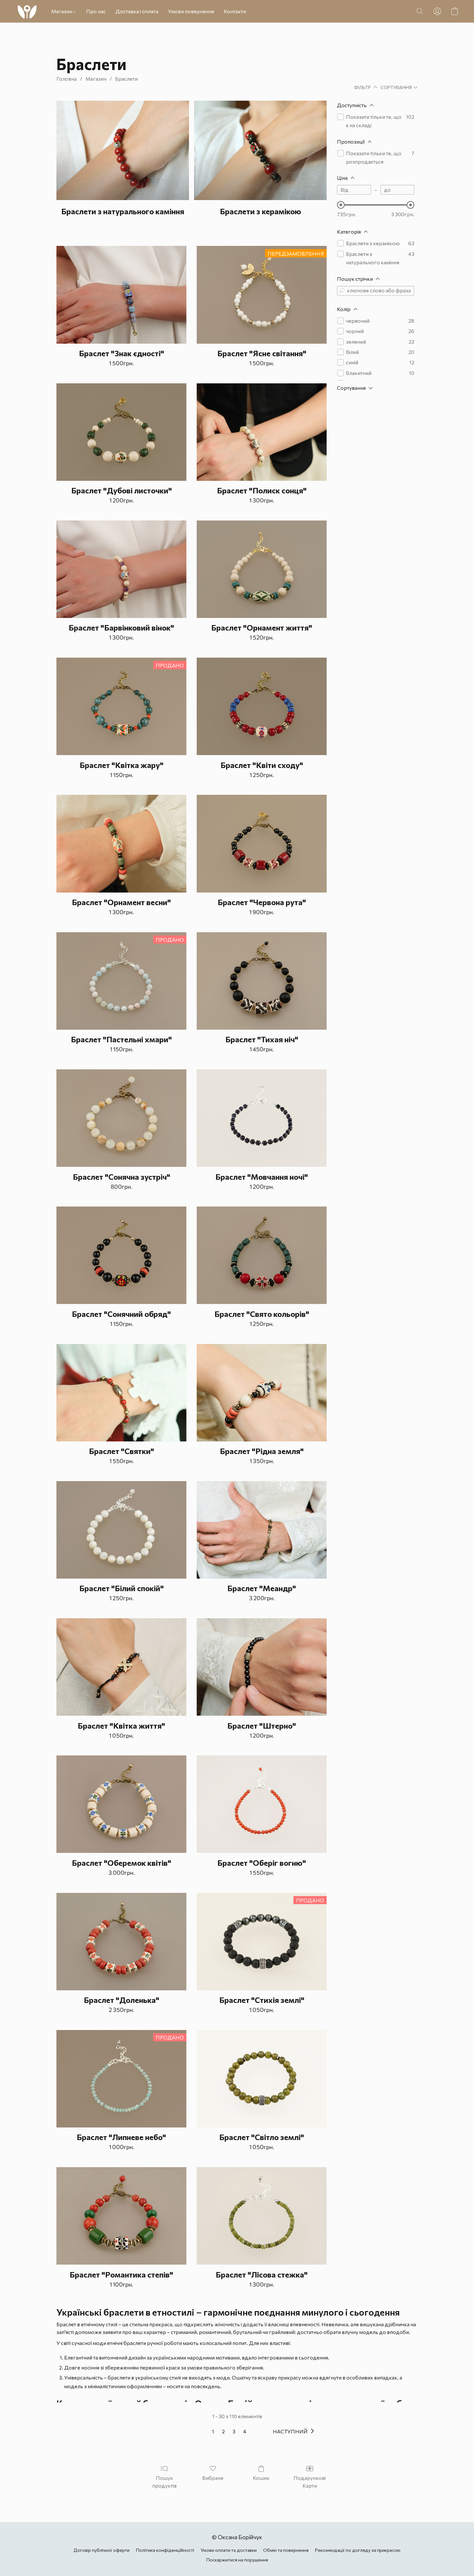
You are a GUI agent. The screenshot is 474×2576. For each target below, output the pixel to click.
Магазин (62, 11)
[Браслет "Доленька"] (121, 1942)
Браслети (126, 79)
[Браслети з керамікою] (260, 150)
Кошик (261, 2478)
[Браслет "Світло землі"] (262, 2079)
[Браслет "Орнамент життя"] (262, 569)
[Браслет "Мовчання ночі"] (262, 1118)
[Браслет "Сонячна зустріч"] (121, 1118)
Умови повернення (191, 11)
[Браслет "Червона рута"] (262, 844)
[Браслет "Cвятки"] (121, 1393)
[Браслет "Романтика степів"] (121, 2216)
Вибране (213, 2478)
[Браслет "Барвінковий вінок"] (121, 569)
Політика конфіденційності (165, 2550)
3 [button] (234, 2431)
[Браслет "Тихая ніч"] (262, 981)
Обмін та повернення (286, 2550)
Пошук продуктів (164, 2482)
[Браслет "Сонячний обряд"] (121, 1255)
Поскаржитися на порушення (237, 2560)
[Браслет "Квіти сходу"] (262, 706)
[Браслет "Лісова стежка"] (262, 2216)
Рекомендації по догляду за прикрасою (358, 2550)
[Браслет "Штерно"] (262, 1667)
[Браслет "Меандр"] (262, 1530)
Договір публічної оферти (102, 2550)
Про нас (96, 11)
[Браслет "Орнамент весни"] (121, 844)
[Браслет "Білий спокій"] (121, 1530)
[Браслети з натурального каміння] (123, 150)
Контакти (235, 11)
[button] (27, 11)
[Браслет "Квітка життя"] (121, 1667)
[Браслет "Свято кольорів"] (262, 1255)
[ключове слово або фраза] (342, 291)
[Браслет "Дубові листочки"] (121, 432)
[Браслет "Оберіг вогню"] (262, 1804)
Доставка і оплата (137, 11)
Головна (67, 79)
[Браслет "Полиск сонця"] (262, 432)
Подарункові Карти (310, 2482)
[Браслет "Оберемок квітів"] (121, 1804)
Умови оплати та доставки (229, 2550)
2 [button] (223, 2431)
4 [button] (245, 2431)
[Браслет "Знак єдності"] (121, 295)
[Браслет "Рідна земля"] (262, 1393)
